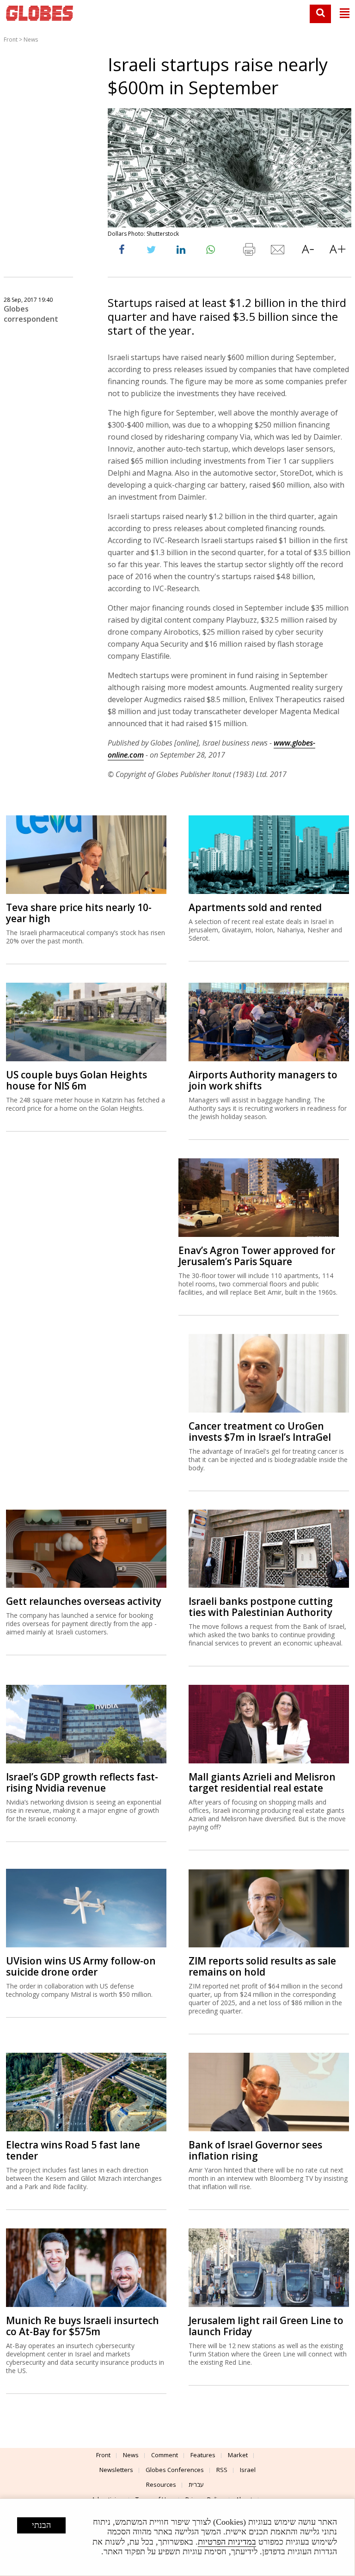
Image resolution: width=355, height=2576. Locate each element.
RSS (222, 2470)
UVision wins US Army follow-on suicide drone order (81, 1966)
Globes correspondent (31, 314)
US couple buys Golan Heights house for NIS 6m (77, 1080)
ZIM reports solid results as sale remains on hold (262, 1966)
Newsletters (116, 2470)
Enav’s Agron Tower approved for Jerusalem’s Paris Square (257, 1256)
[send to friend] (278, 251)
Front (11, 40)
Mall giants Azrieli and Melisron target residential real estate (262, 1782)
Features (203, 2455)
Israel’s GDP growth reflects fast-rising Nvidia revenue (82, 1782)
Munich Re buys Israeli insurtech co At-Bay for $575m (83, 2326)
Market (238, 2455)
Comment (165, 2455)
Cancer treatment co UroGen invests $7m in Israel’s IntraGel (260, 1432)
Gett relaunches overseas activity (84, 1601)
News (31, 40)
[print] (249, 251)
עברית (196, 2484)
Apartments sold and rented (255, 907)
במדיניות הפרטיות (227, 2542)
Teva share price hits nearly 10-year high (79, 913)
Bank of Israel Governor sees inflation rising (255, 2150)
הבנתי (41, 2525)
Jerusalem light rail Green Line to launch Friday (266, 2326)
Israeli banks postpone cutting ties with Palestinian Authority (261, 1607)
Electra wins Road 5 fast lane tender (73, 2150)
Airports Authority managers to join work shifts (263, 1080)
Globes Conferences (175, 2470)
